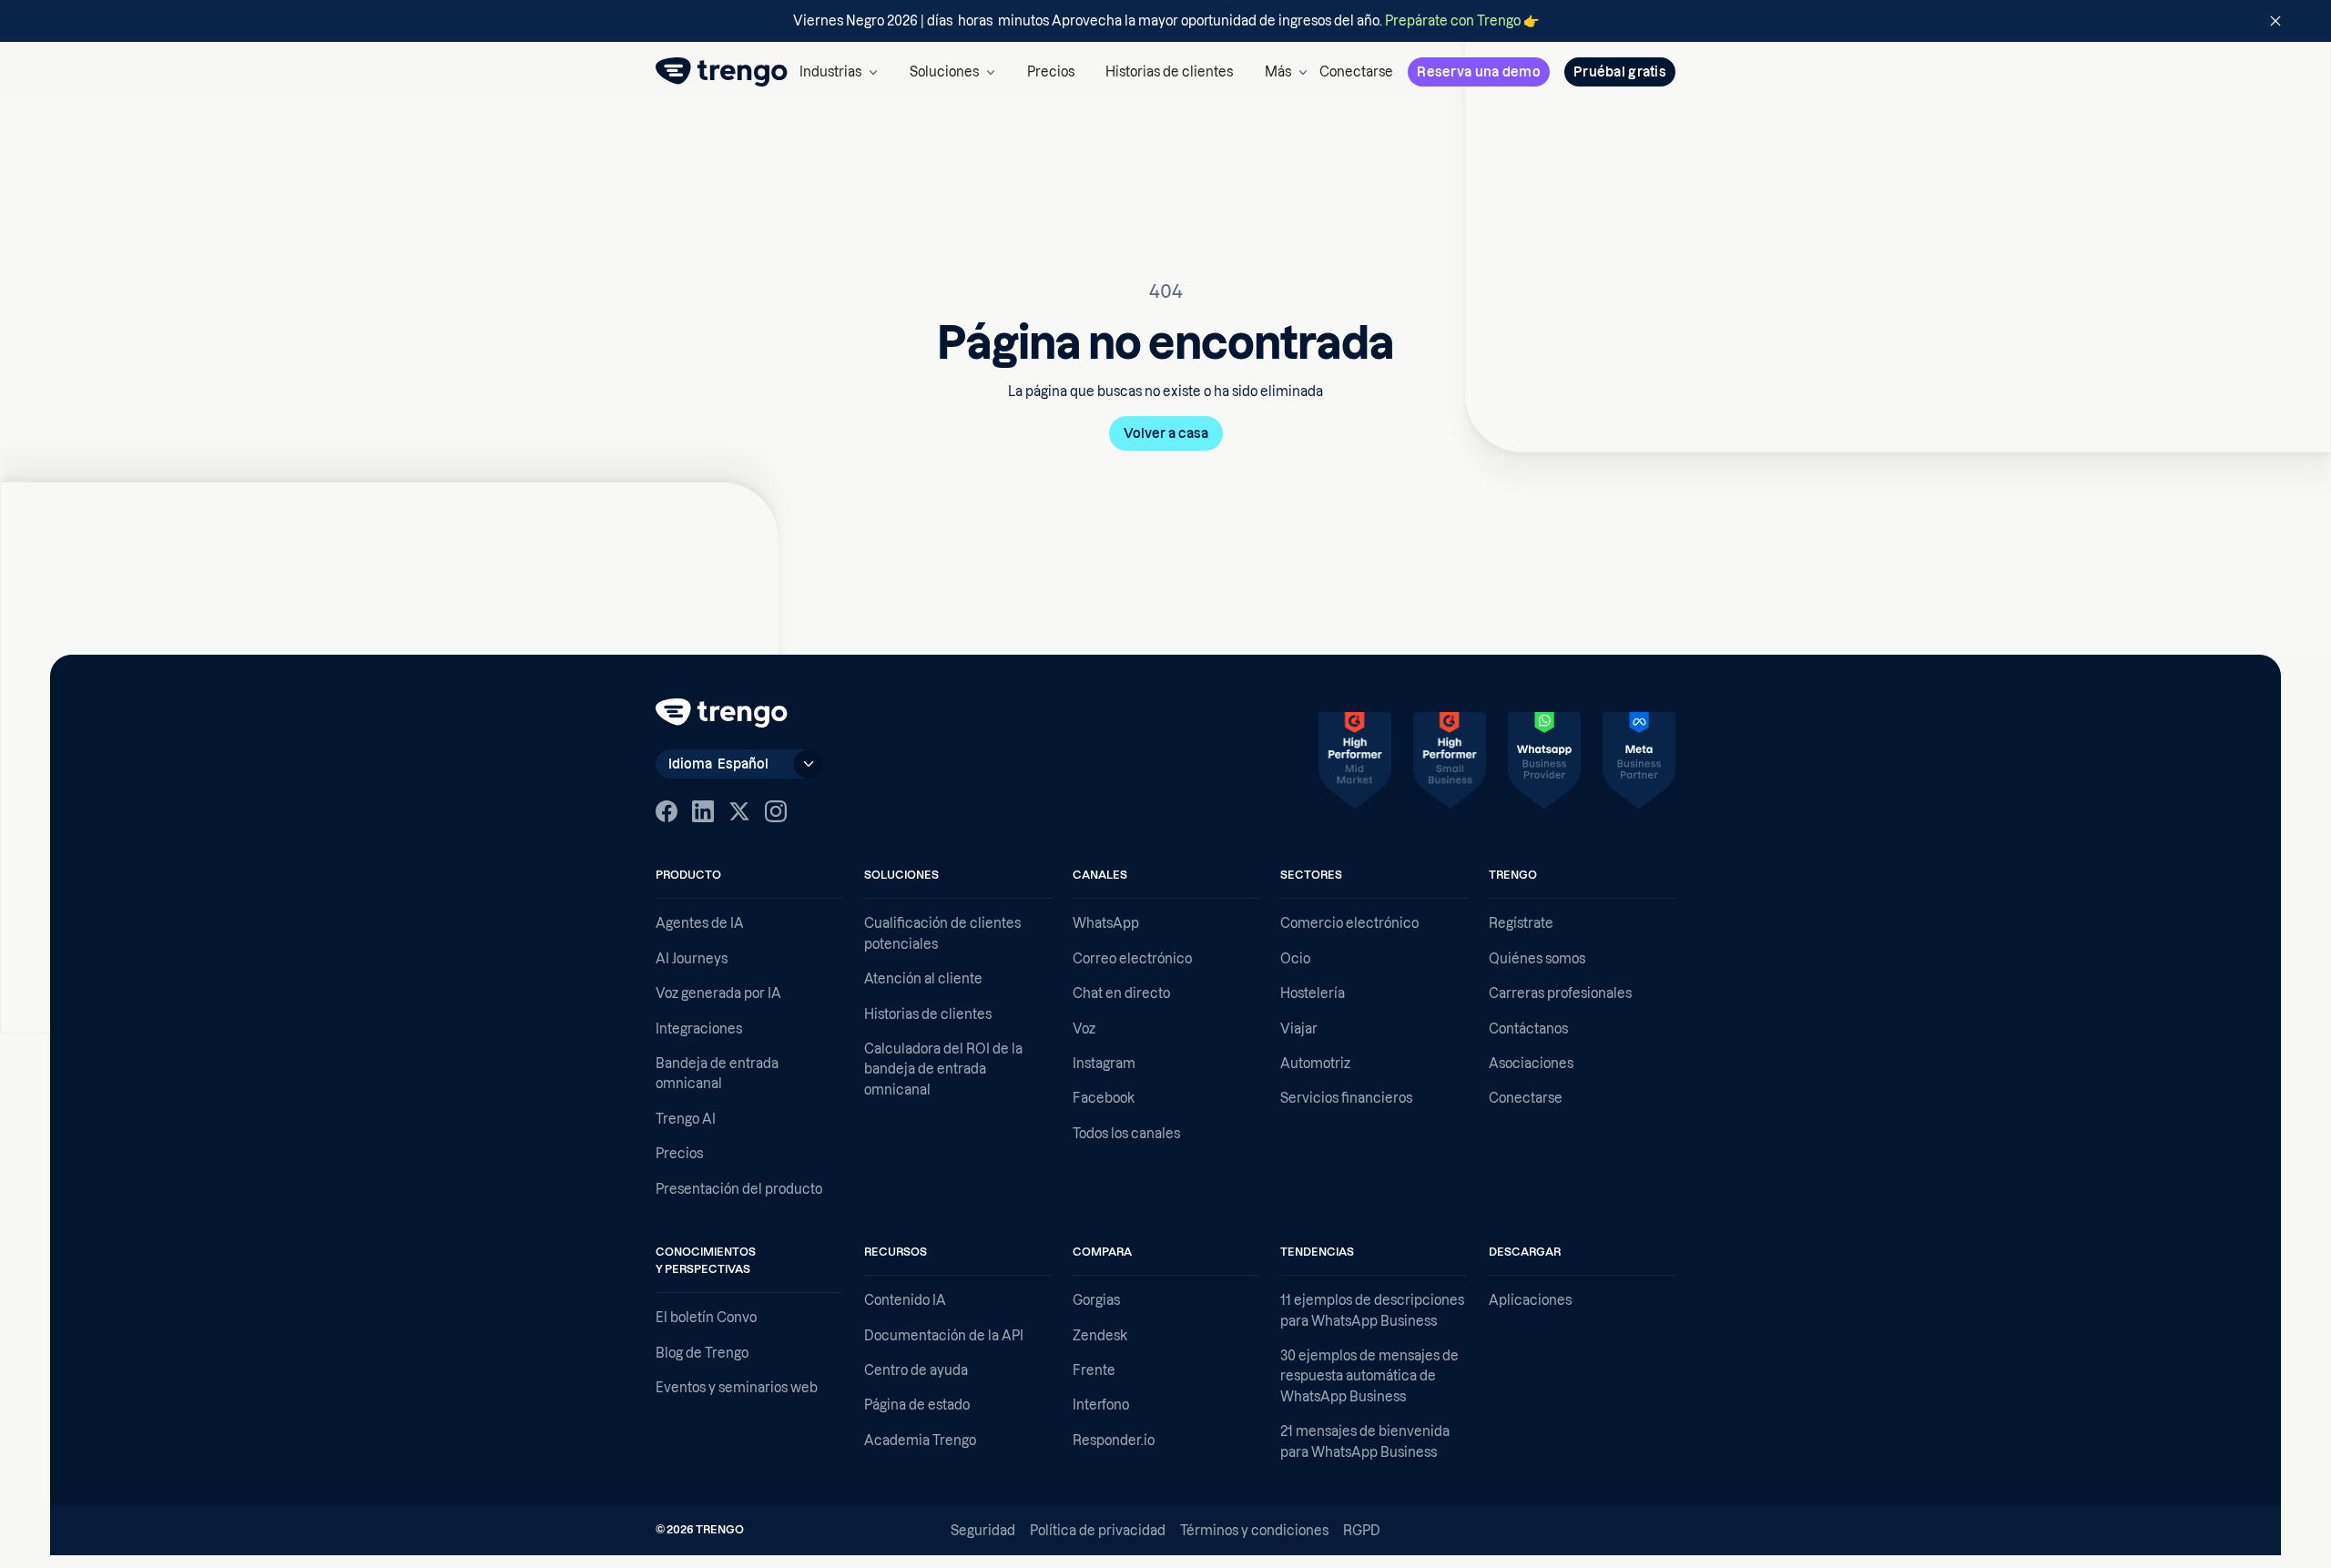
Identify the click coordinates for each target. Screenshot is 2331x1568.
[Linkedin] (703, 811)
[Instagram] (776, 811)
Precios (1051, 72)
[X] (739, 811)
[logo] (722, 72)
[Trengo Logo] (722, 713)
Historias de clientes (1169, 72)
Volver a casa (1166, 433)
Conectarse (1356, 72)
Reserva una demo (1478, 72)
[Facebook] (667, 811)
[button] (839, 72)
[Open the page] (1165, 21)
